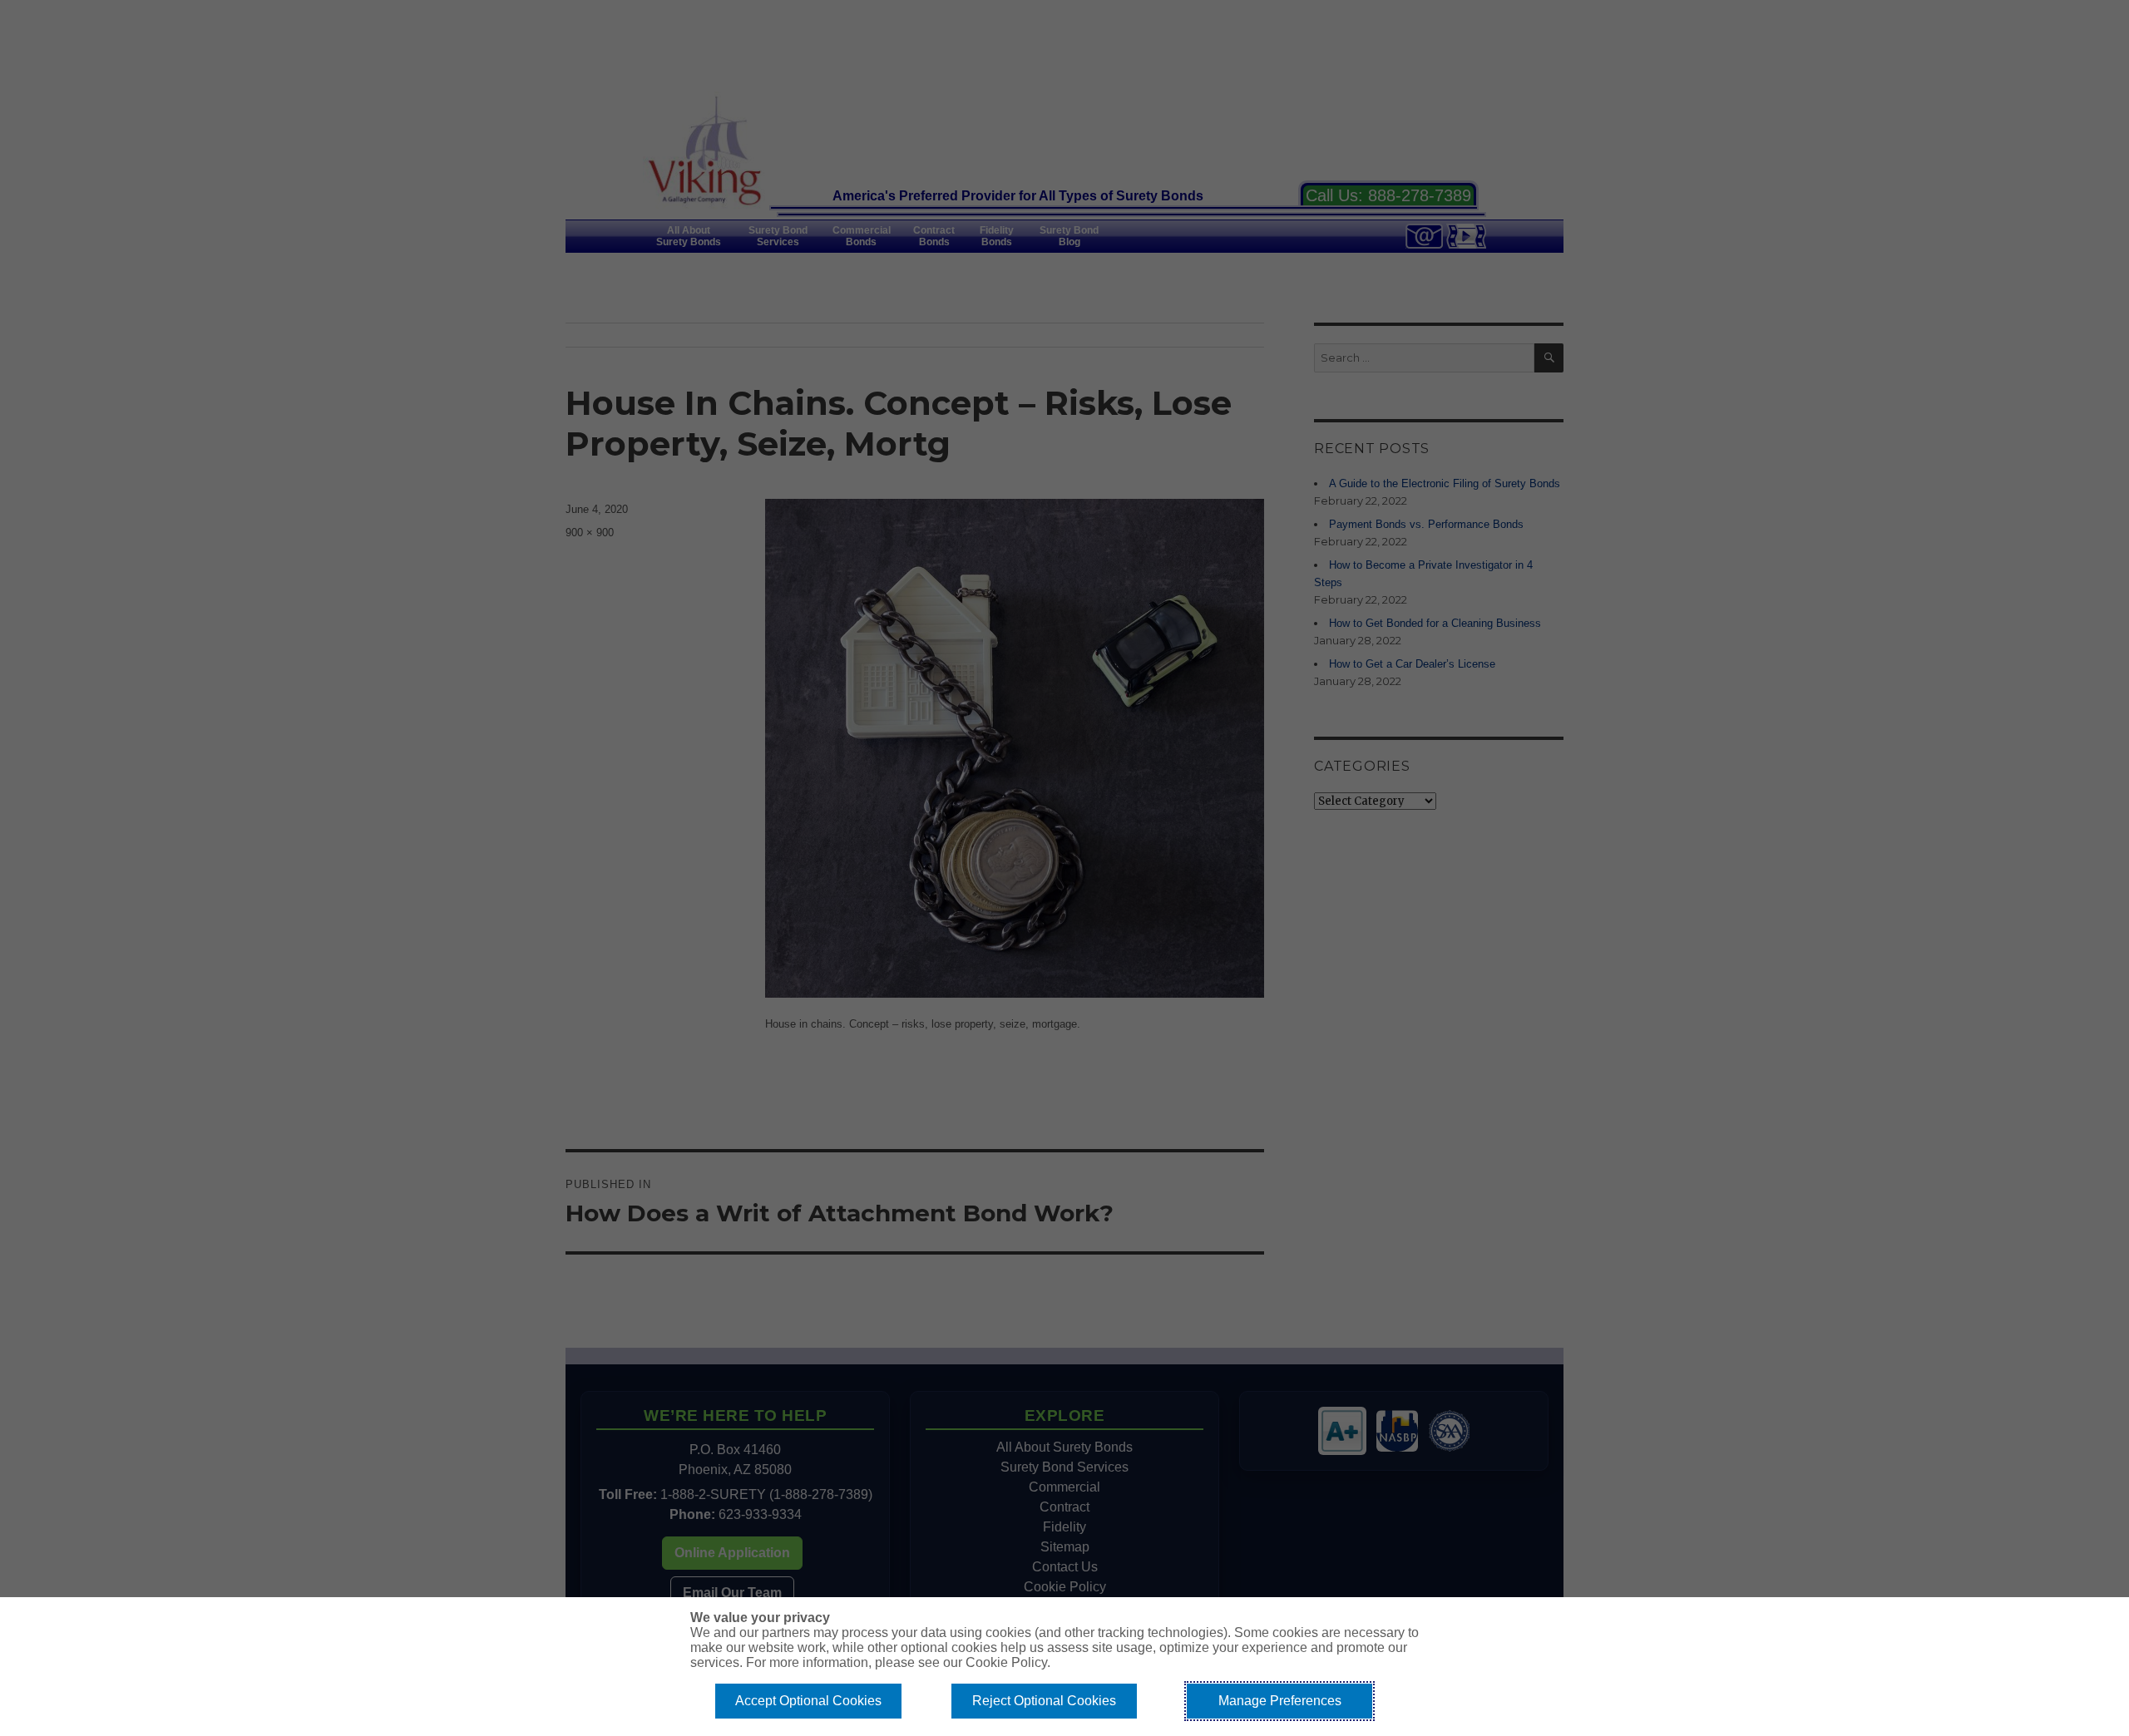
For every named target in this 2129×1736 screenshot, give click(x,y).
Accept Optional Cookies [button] (808, 1701)
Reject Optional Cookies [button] (1044, 1701)
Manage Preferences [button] (1280, 1701)
